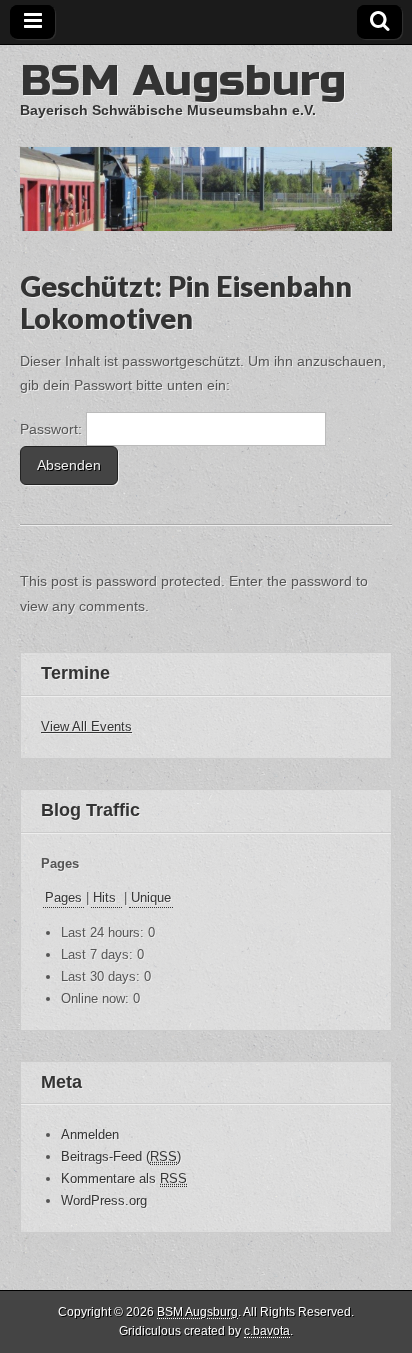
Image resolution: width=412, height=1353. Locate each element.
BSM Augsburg (183, 80)
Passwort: (53, 429)
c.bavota (267, 1331)
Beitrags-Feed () (121, 1156)
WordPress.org (104, 1200)
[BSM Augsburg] (206, 138)
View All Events (86, 726)
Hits (106, 897)
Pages (63, 897)
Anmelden (90, 1134)
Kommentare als (124, 1178)
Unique (151, 897)
